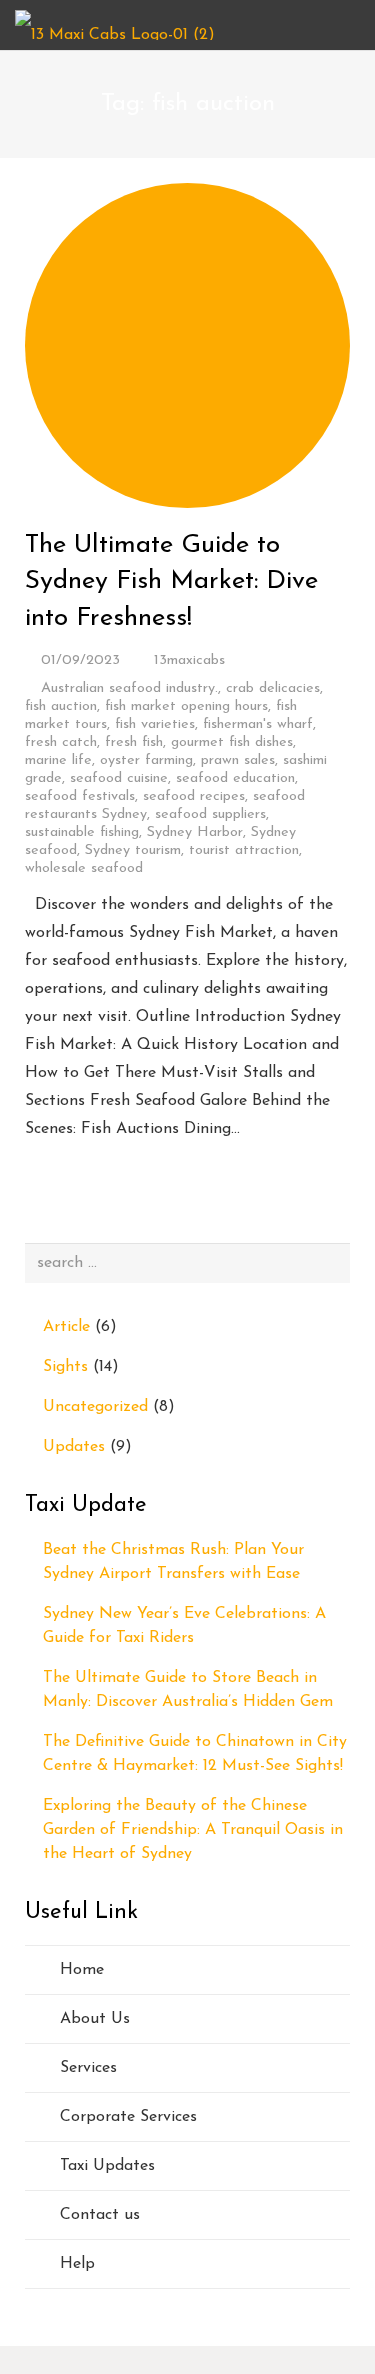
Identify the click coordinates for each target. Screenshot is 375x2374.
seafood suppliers (210, 814)
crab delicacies (273, 688)
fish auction (61, 706)
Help (77, 2264)
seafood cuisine (119, 778)
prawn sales (238, 760)
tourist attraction (244, 850)
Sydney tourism (133, 850)
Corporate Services (128, 2117)
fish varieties (155, 724)
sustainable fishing (82, 832)
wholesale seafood (84, 868)
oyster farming (146, 760)
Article (66, 1327)
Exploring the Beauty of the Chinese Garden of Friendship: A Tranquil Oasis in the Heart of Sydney (193, 1830)
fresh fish (134, 742)
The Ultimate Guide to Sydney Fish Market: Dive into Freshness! (171, 582)
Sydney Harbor (195, 832)
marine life (58, 760)
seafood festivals (80, 796)
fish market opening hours (186, 706)
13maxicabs (189, 660)
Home (82, 1970)
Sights (65, 1367)
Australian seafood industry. (129, 688)
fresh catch (61, 742)
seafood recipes (194, 796)
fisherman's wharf (258, 724)
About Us (95, 2019)
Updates (74, 1447)
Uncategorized (95, 1407)
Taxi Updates (107, 2166)
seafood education (235, 778)
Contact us (100, 2215)
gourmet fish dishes (232, 742)
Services (88, 2068)
